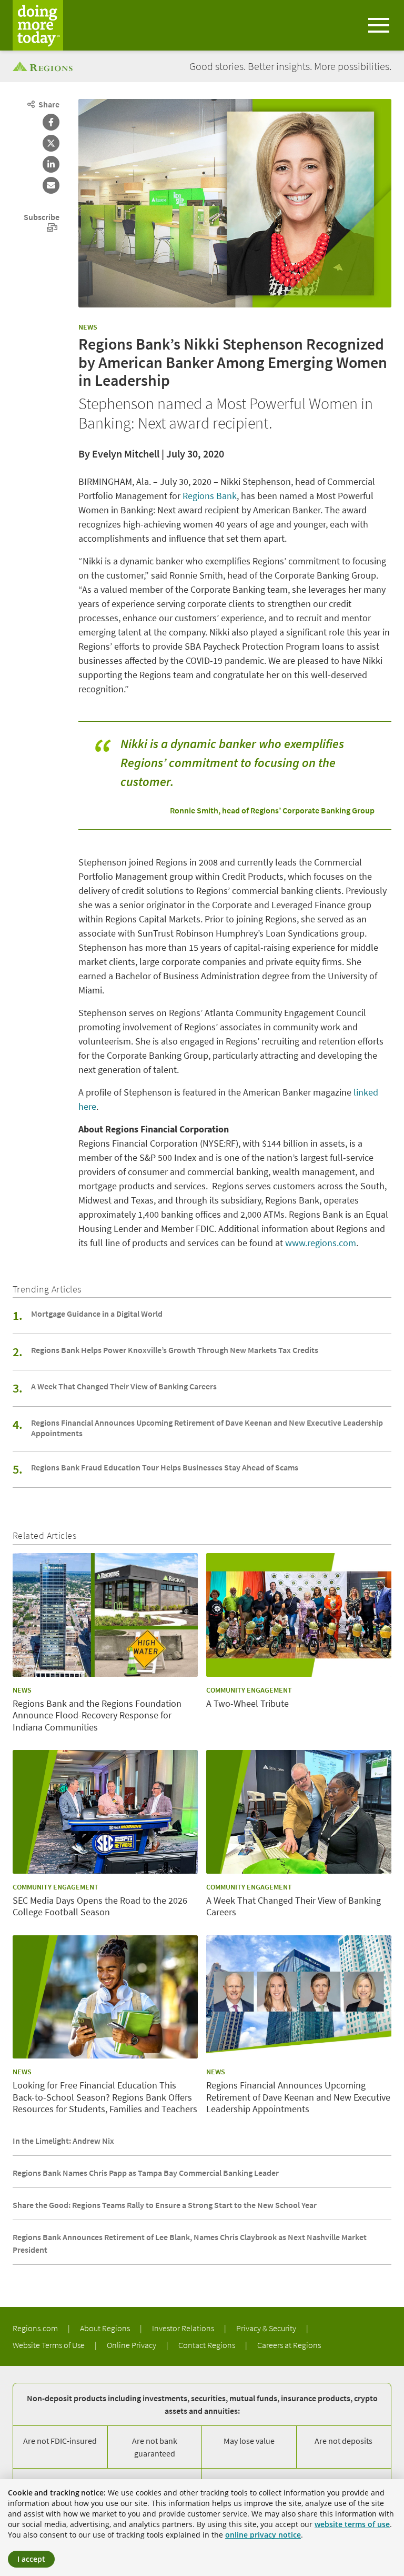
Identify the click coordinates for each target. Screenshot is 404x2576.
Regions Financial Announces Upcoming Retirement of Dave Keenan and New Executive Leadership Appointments (207, 1428)
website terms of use (352, 2524)
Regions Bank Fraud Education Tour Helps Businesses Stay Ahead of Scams (165, 1467)
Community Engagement (249, 1690)
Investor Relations (184, 2328)
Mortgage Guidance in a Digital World (97, 1314)
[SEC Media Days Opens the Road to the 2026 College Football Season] (105, 1812)
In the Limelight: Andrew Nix (63, 2141)
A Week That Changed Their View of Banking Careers (124, 1386)
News (88, 327)
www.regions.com (321, 1243)
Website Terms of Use (49, 2345)
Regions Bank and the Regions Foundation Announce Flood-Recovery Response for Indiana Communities (97, 1715)
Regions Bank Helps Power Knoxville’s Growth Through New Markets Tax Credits (175, 1350)
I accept (31, 2559)
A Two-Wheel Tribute (248, 1704)
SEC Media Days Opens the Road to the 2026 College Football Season (100, 1907)
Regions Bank (210, 496)
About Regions (106, 2328)
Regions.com (36, 2328)
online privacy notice (263, 2535)
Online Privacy (132, 2345)
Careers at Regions (289, 2345)
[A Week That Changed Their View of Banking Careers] (299, 1812)
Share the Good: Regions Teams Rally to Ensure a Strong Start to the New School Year (165, 2205)
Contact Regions (208, 2345)
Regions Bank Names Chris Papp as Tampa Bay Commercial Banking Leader (146, 2173)
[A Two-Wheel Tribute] (299, 1615)
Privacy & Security (267, 2328)
